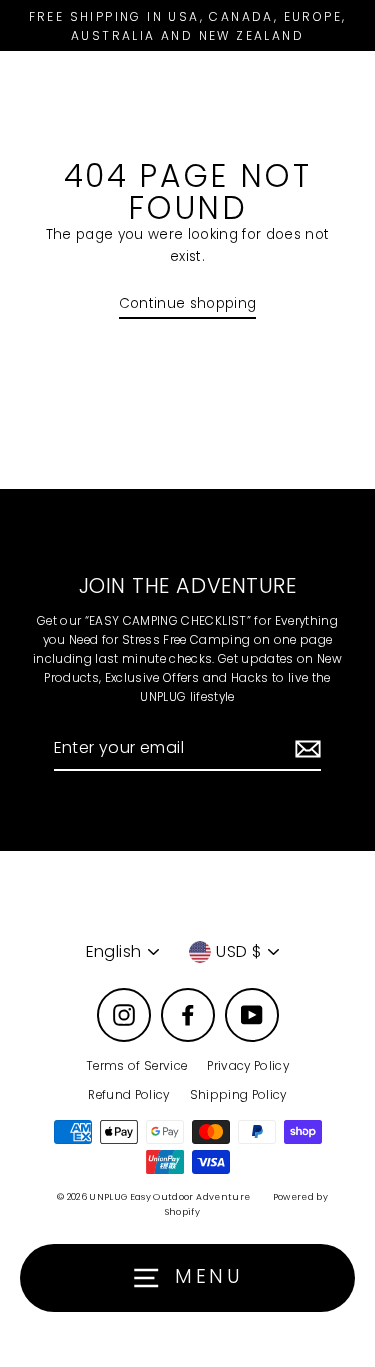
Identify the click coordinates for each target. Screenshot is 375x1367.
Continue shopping (188, 303)
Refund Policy (128, 1095)
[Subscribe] (305, 749)
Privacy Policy (248, 1066)
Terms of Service (136, 1066)
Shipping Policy (238, 1095)
